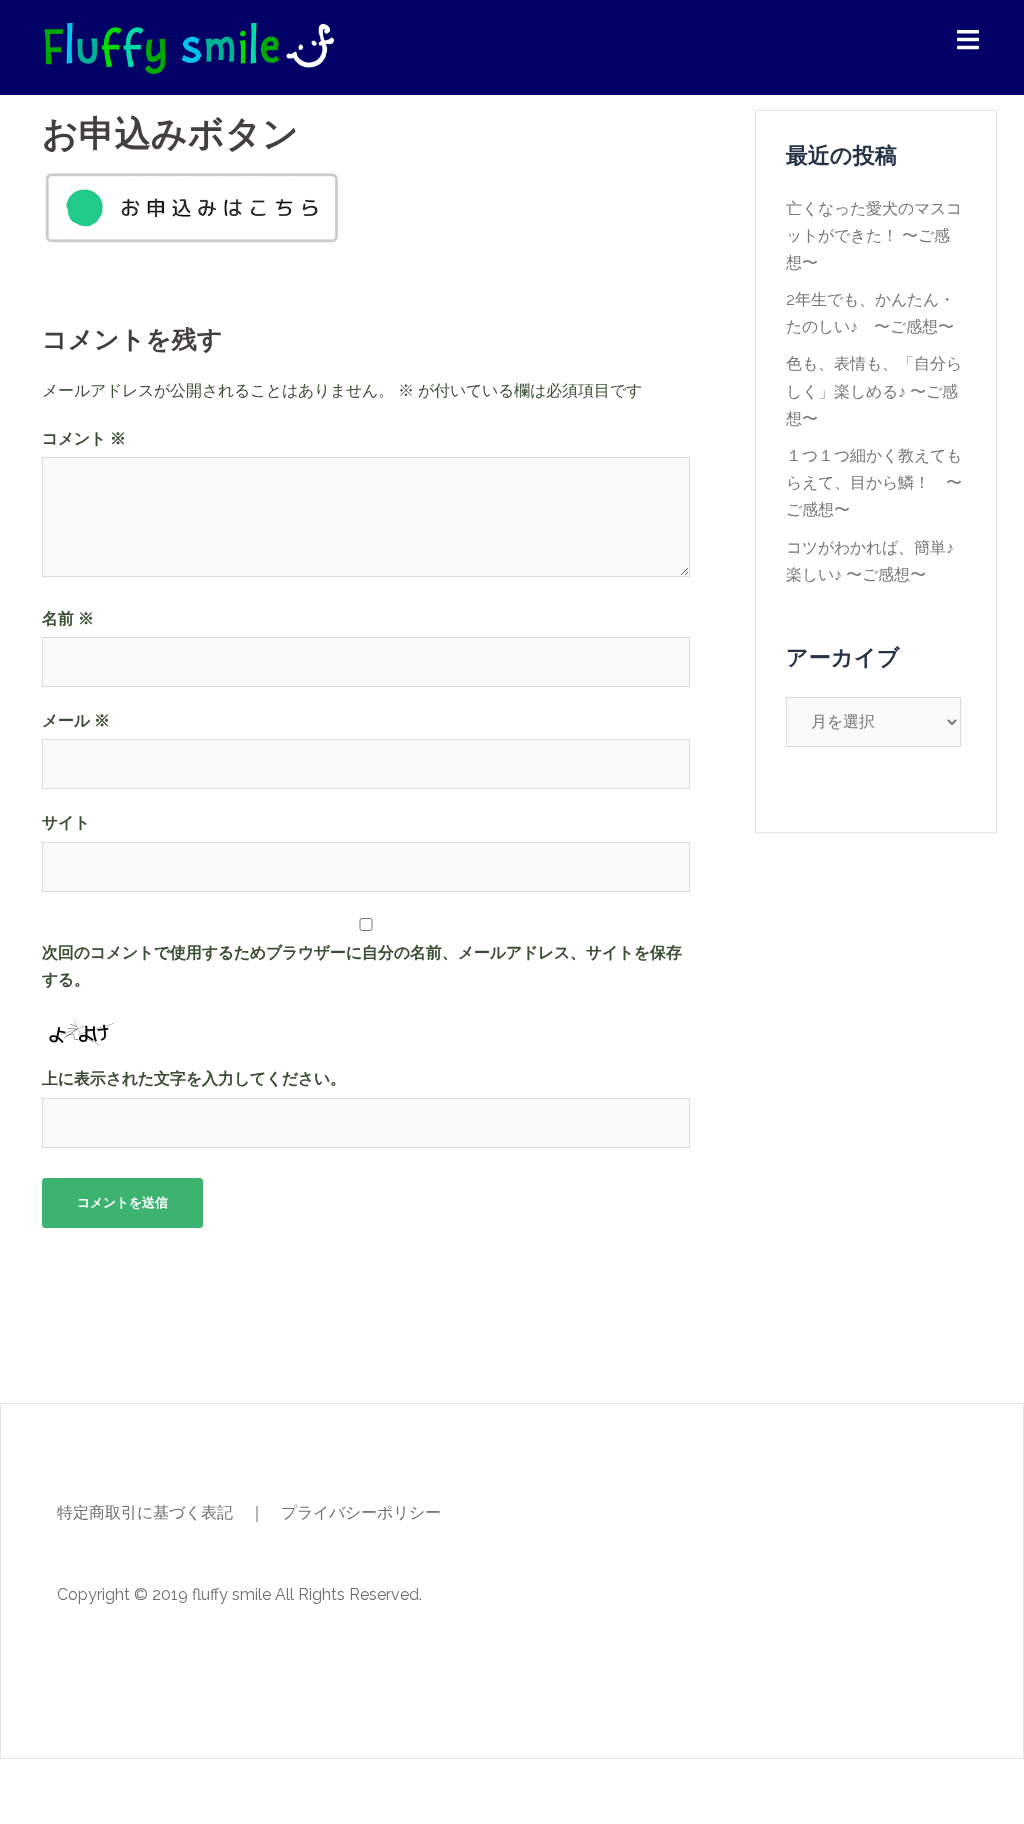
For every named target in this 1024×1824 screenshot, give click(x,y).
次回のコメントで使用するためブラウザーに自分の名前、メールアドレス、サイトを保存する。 (362, 966)
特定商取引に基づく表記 (145, 1512)
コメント (84, 438)
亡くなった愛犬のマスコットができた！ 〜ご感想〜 (874, 235)
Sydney (371, 1791)
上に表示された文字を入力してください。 (194, 1078)
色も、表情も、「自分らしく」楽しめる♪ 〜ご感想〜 (874, 390)
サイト (66, 822)
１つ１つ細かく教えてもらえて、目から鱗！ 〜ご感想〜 (874, 482)
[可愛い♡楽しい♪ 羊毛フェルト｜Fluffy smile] (188, 45)
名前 (68, 618)
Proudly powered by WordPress (159, 1791)
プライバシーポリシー (361, 1512)
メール (76, 720)
